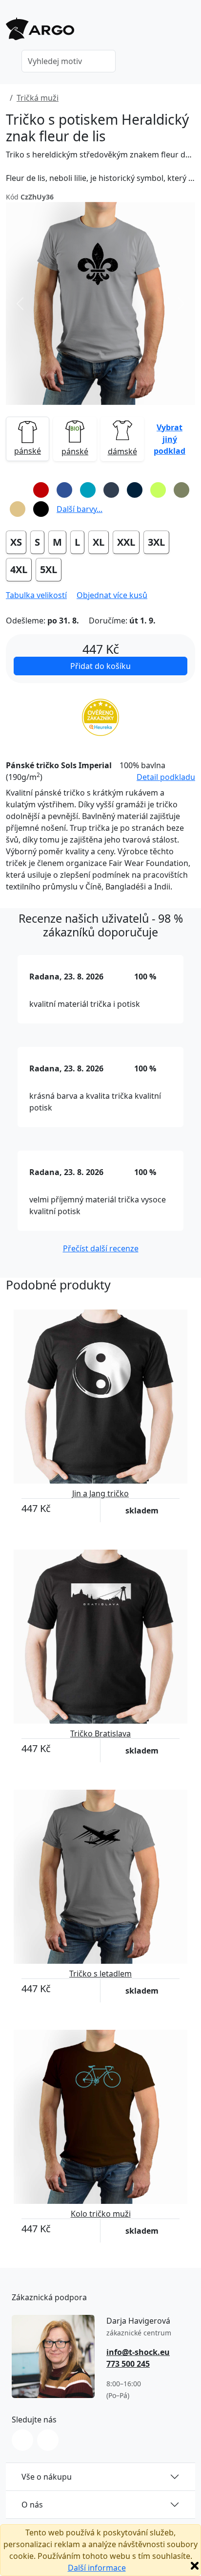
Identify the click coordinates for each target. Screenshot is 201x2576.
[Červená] (41, 490)
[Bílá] (18, 490)
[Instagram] (22, 2440)
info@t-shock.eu (138, 2352)
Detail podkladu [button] (166, 777)
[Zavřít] (195, 2566)
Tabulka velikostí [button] (36, 595)
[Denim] (111, 490)
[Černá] (41, 509)
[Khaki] (181, 490)
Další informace (97, 2568)
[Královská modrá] (64, 490)
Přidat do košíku (100, 666)
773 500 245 (128, 2364)
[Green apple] (158, 490)
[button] (170, 439)
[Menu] (189, 32)
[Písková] (18, 509)
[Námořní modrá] (135, 490)
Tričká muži (38, 98)
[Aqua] (88, 490)
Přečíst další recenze (101, 1248)
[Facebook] (48, 2440)
